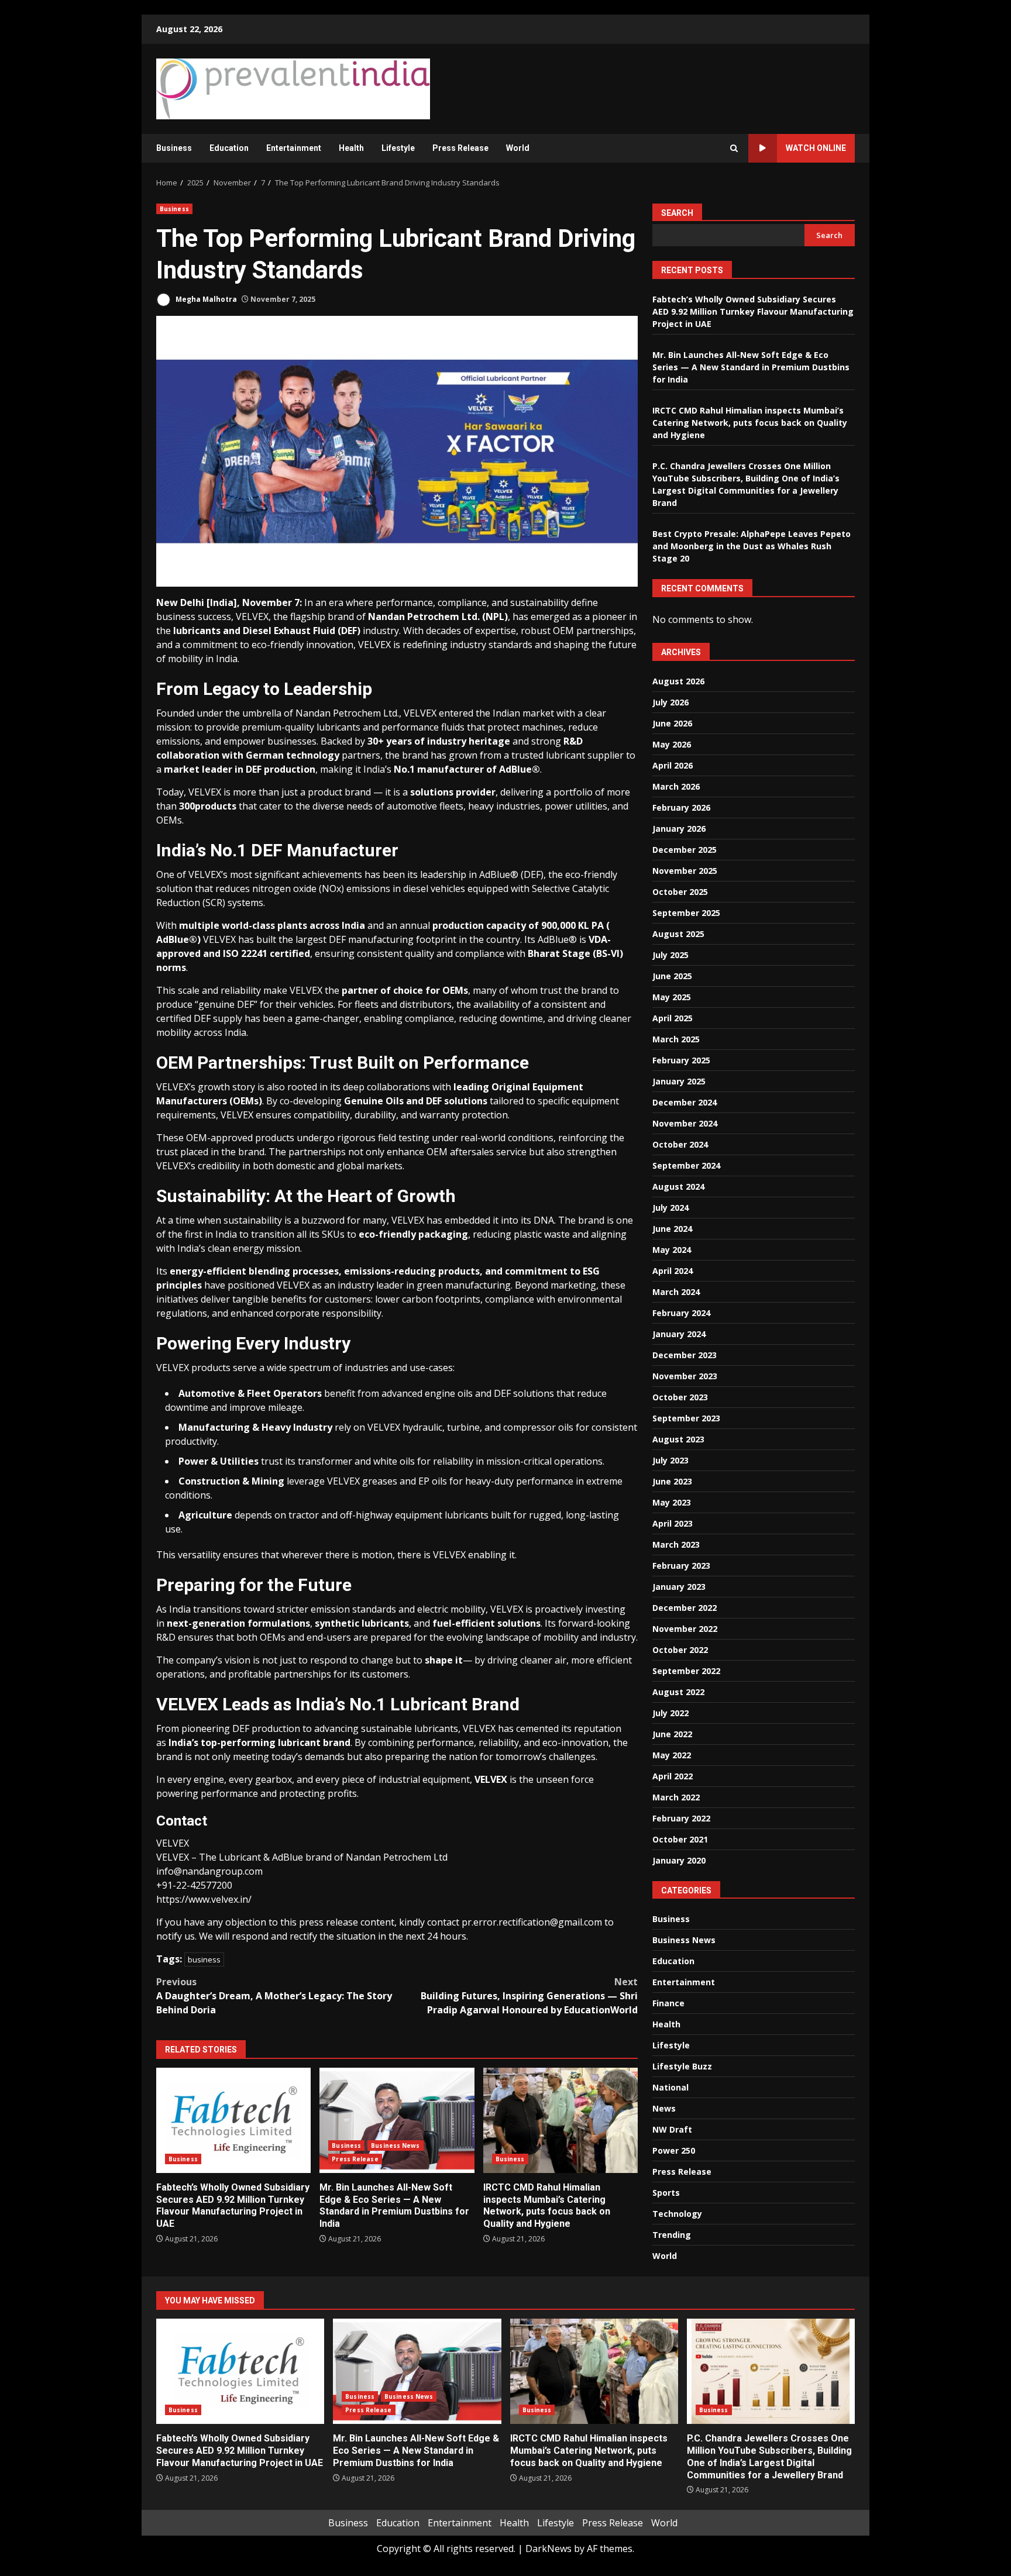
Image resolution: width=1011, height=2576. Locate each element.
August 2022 (678, 1692)
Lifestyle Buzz (682, 2066)
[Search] (734, 148)
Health (351, 148)
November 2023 (685, 1376)
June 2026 (672, 723)
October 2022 (680, 1650)
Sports (666, 2193)
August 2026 (678, 681)
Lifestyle (398, 148)
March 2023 (676, 1544)
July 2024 (670, 1208)
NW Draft (672, 2129)
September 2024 (686, 1165)
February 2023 (681, 1566)
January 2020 (679, 1860)
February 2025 (681, 1060)
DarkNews (549, 2549)
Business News (395, 2145)
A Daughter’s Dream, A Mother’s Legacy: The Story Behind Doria (274, 1996)
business (204, 1959)
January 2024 (679, 1334)
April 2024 (673, 1271)
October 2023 (680, 1397)
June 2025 (672, 976)
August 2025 (678, 934)
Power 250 (674, 2150)
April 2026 (673, 765)
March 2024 (676, 1292)
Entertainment (294, 148)
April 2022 (673, 1776)
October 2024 (680, 1144)
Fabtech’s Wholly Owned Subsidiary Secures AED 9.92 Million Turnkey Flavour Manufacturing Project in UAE (233, 2120)
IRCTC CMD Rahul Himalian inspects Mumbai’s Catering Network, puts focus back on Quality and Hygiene (560, 2120)
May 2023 (672, 1502)
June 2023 (672, 1481)
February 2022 (681, 1818)
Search (677, 213)
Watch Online (816, 148)
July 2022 (670, 1713)
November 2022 (685, 1629)
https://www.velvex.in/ (204, 1899)
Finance (668, 2003)
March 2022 (676, 1797)
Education (229, 148)
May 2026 (672, 744)
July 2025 (670, 955)
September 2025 (686, 913)
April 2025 (673, 1018)
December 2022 (685, 1608)
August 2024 (678, 1187)
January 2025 (679, 1081)
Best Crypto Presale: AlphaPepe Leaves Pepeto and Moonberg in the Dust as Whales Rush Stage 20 (752, 546)
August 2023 (678, 1439)
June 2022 (672, 1734)
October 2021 (680, 1839)
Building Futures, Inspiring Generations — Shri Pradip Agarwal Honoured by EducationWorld (529, 1996)
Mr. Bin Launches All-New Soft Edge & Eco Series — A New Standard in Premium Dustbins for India (397, 2120)
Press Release (460, 148)
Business (174, 148)
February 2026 (681, 807)
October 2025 (680, 892)
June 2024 (672, 1229)
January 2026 (679, 829)
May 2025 (672, 997)
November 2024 (685, 1123)
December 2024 (685, 1102)
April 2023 (673, 1523)
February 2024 (681, 1313)
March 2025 (676, 1039)
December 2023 (685, 1355)
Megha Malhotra (205, 299)
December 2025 (685, 850)
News (664, 2108)
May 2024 (672, 1250)
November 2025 (685, 871)
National (670, 2087)
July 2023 (670, 1460)
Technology (677, 2214)
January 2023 (679, 1587)
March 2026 (676, 786)
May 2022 (672, 1755)
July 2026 (670, 702)
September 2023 (686, 1418)
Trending (672, 2235)
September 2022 (686, 1671)
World (518, 148)
